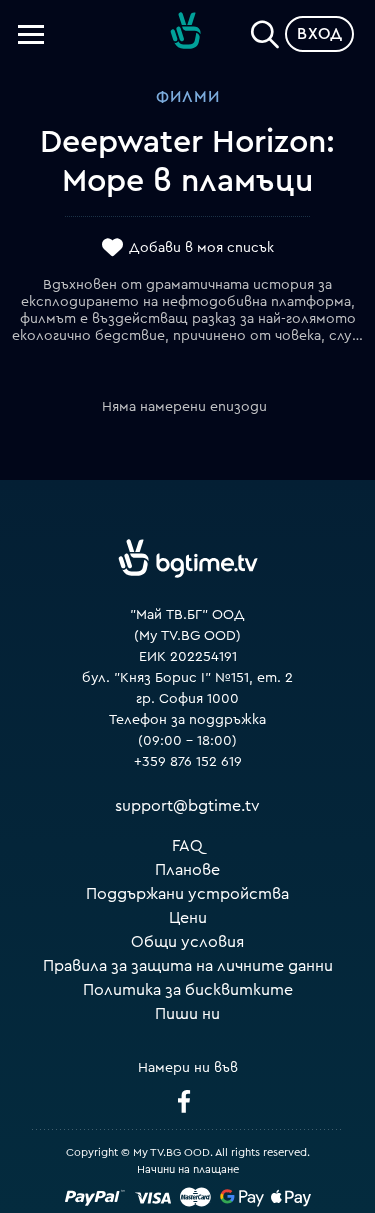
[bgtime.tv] (188, 558)
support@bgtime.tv (187, 806)
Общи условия (187, 942)
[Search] (265, 30)
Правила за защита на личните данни (188, 966)
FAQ (187, 846)
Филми (188, 97)
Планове (187, 870)
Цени (188, 918)
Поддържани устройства (187, 894)
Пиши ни (187, 1014)
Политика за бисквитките (188, 990)
